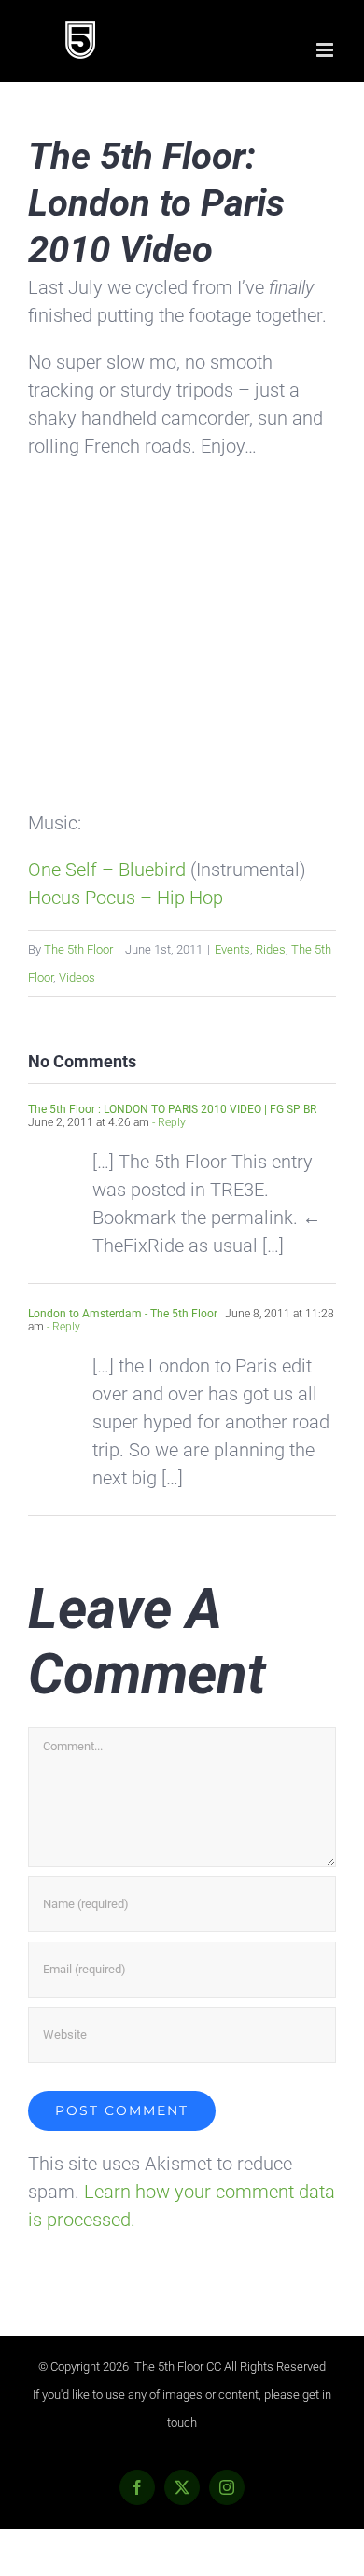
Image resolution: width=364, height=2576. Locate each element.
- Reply (168, 1122)
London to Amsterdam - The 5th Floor (123, 1314)
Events (232, 949)
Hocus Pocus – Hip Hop (126, 898)
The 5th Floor (78, 949)
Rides (271, 949)
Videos (77, 977)
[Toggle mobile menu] (326, 50)
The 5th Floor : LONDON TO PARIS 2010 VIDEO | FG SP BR (172, 1109)
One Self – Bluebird (107, 870)
